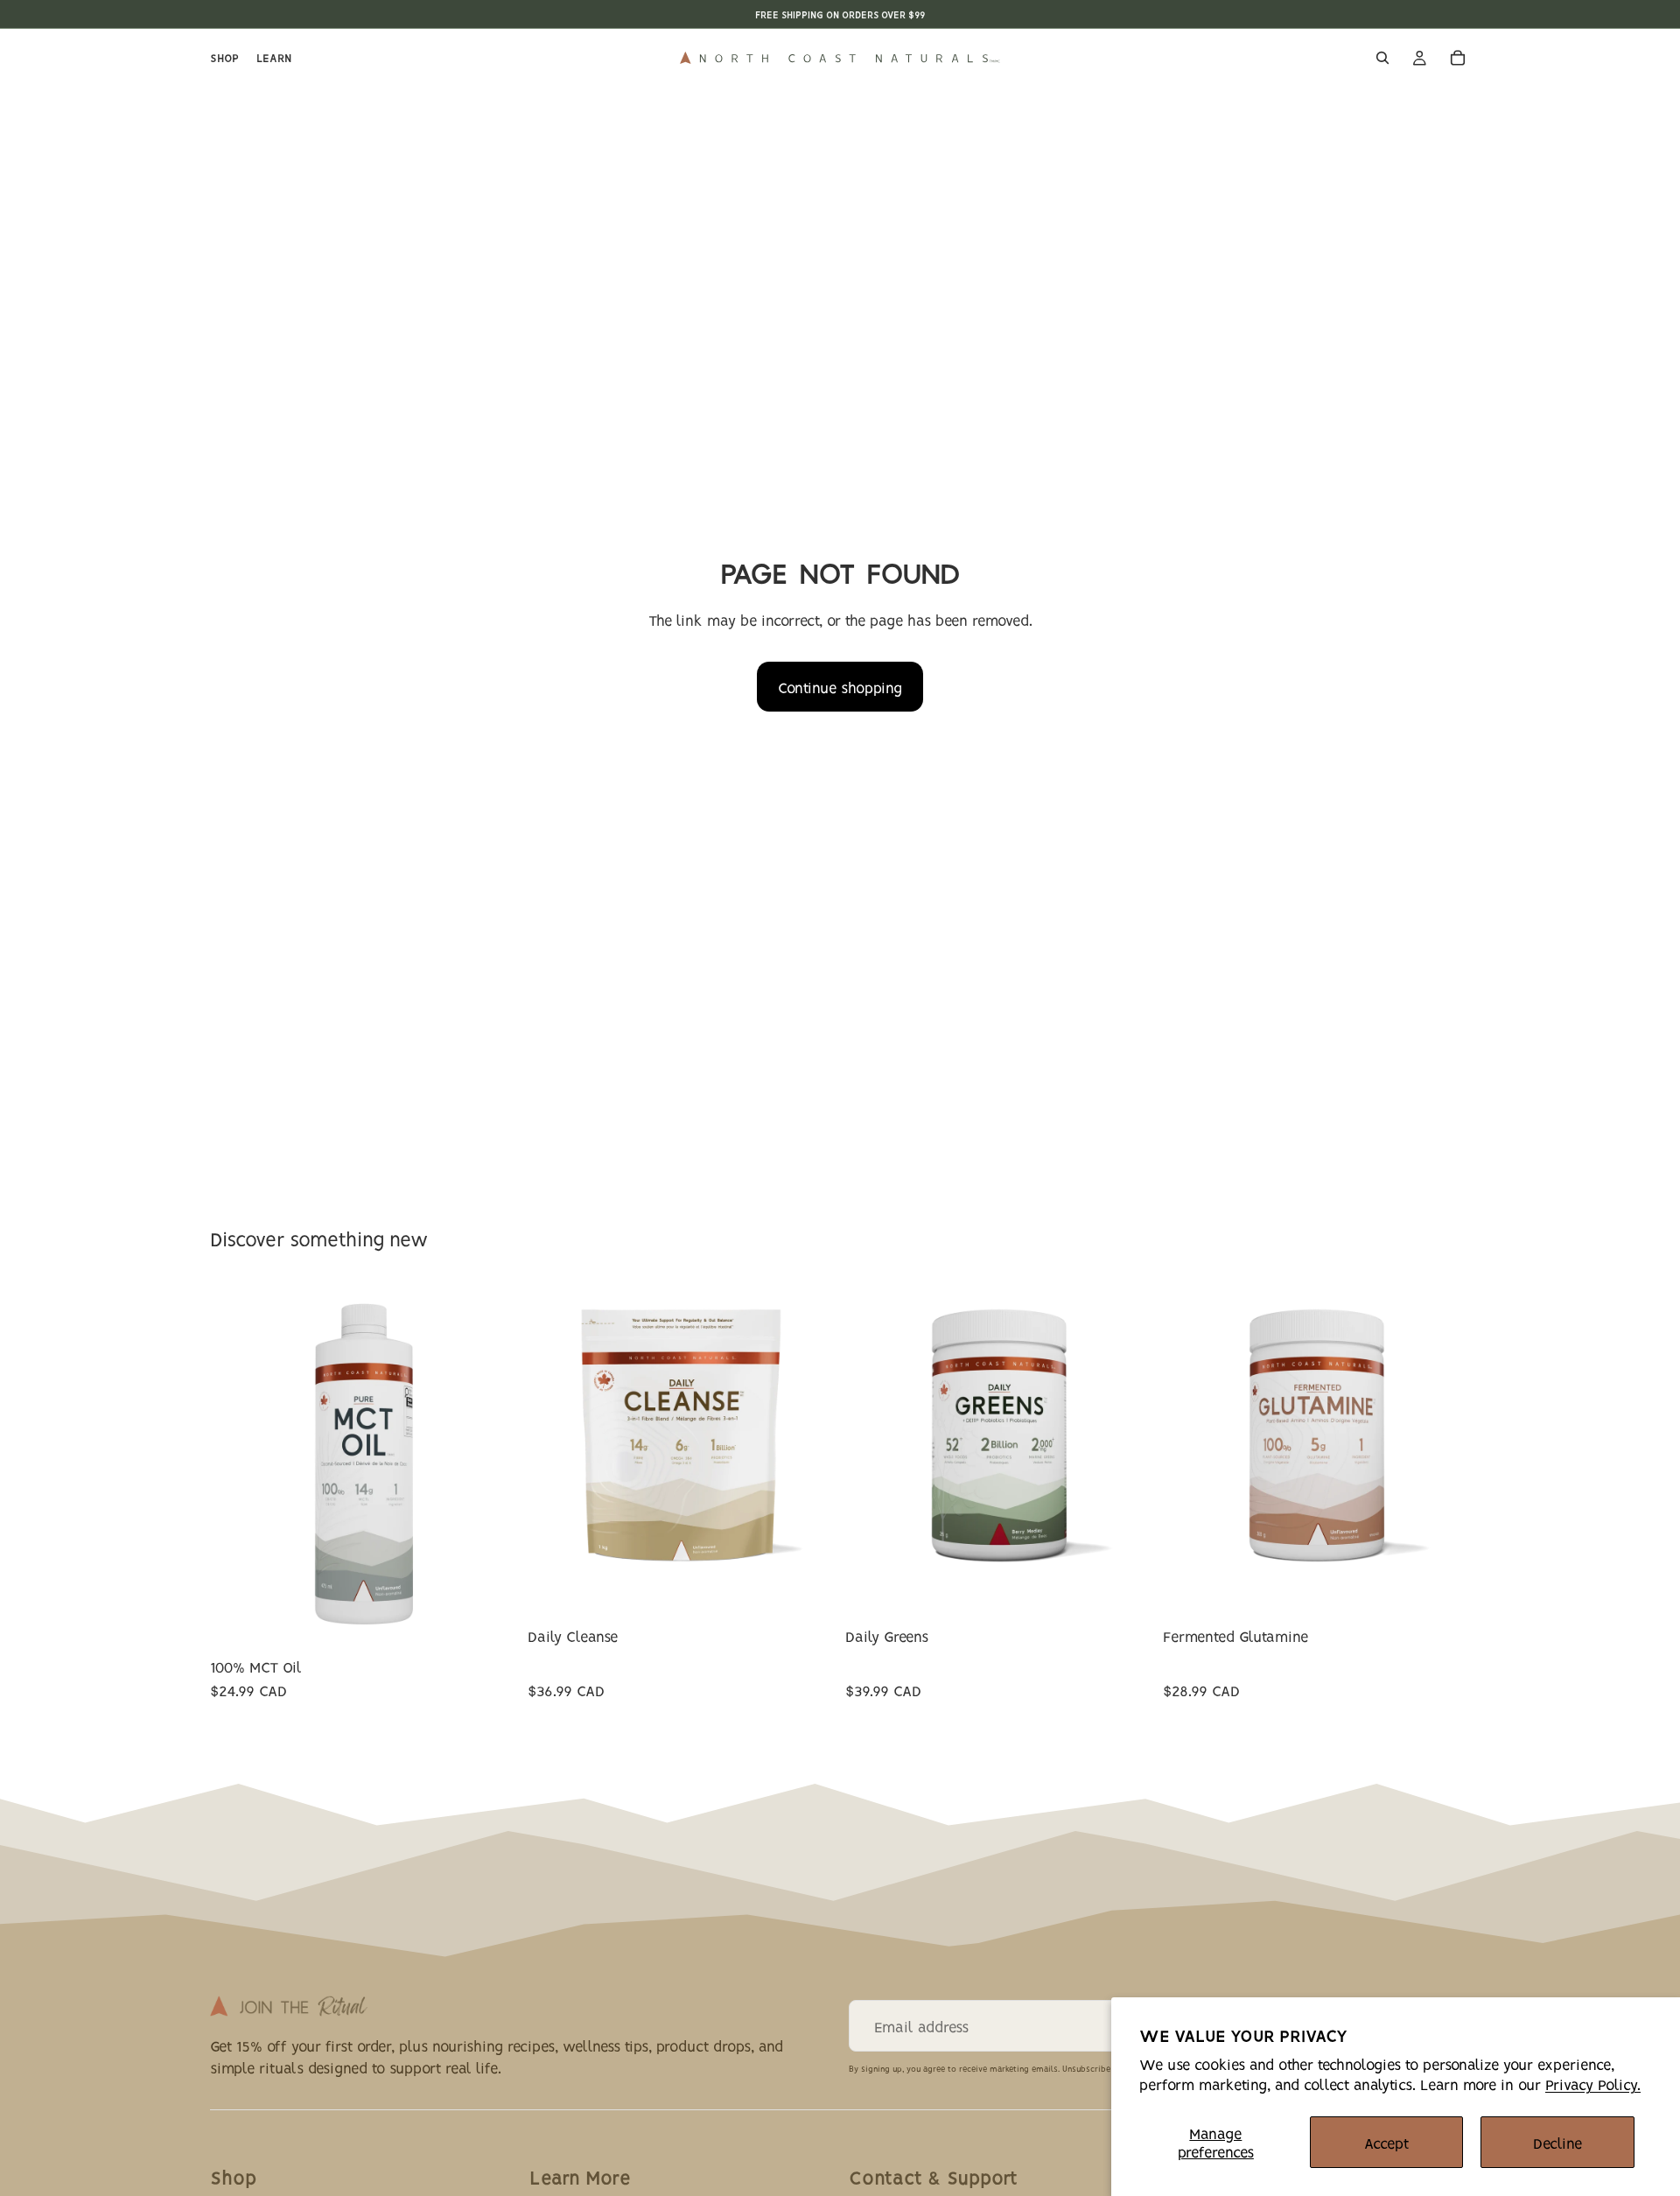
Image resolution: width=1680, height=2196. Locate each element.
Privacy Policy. (1593, 2084)
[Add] (1443, 1560)
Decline (1557, 2142)
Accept (1386, 2142)
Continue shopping (840, 687)
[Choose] (490, 1621)
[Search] (1382, 58)
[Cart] (1458, 58)
